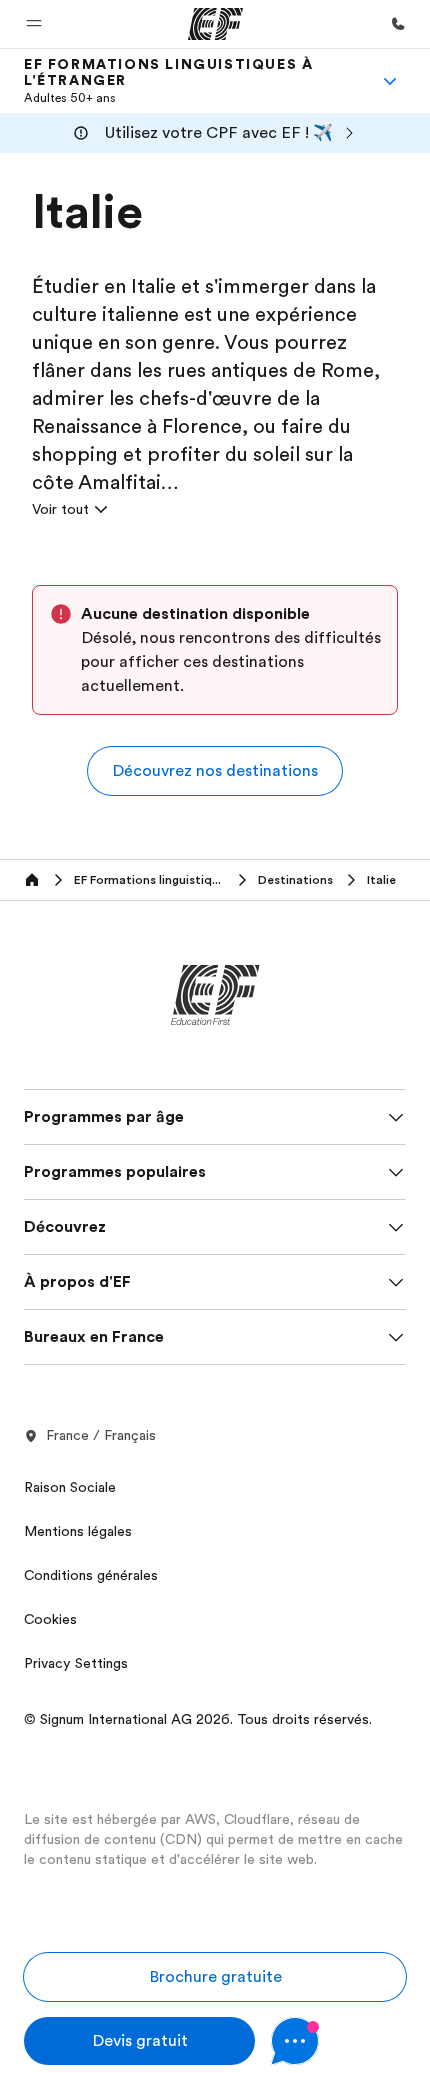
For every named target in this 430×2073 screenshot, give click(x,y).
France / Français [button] (101, 1435)
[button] (34, 24)
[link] (191, 81)
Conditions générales (91, 1575)
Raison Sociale (70, 1487)
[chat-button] (338, 2041)
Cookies (50, 1619)
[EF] (215, 24)
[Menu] (390, 81)
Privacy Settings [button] (76, 1663)
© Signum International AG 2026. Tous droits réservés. (198, 1719)
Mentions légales (78, 1531)
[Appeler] (398, 24)
